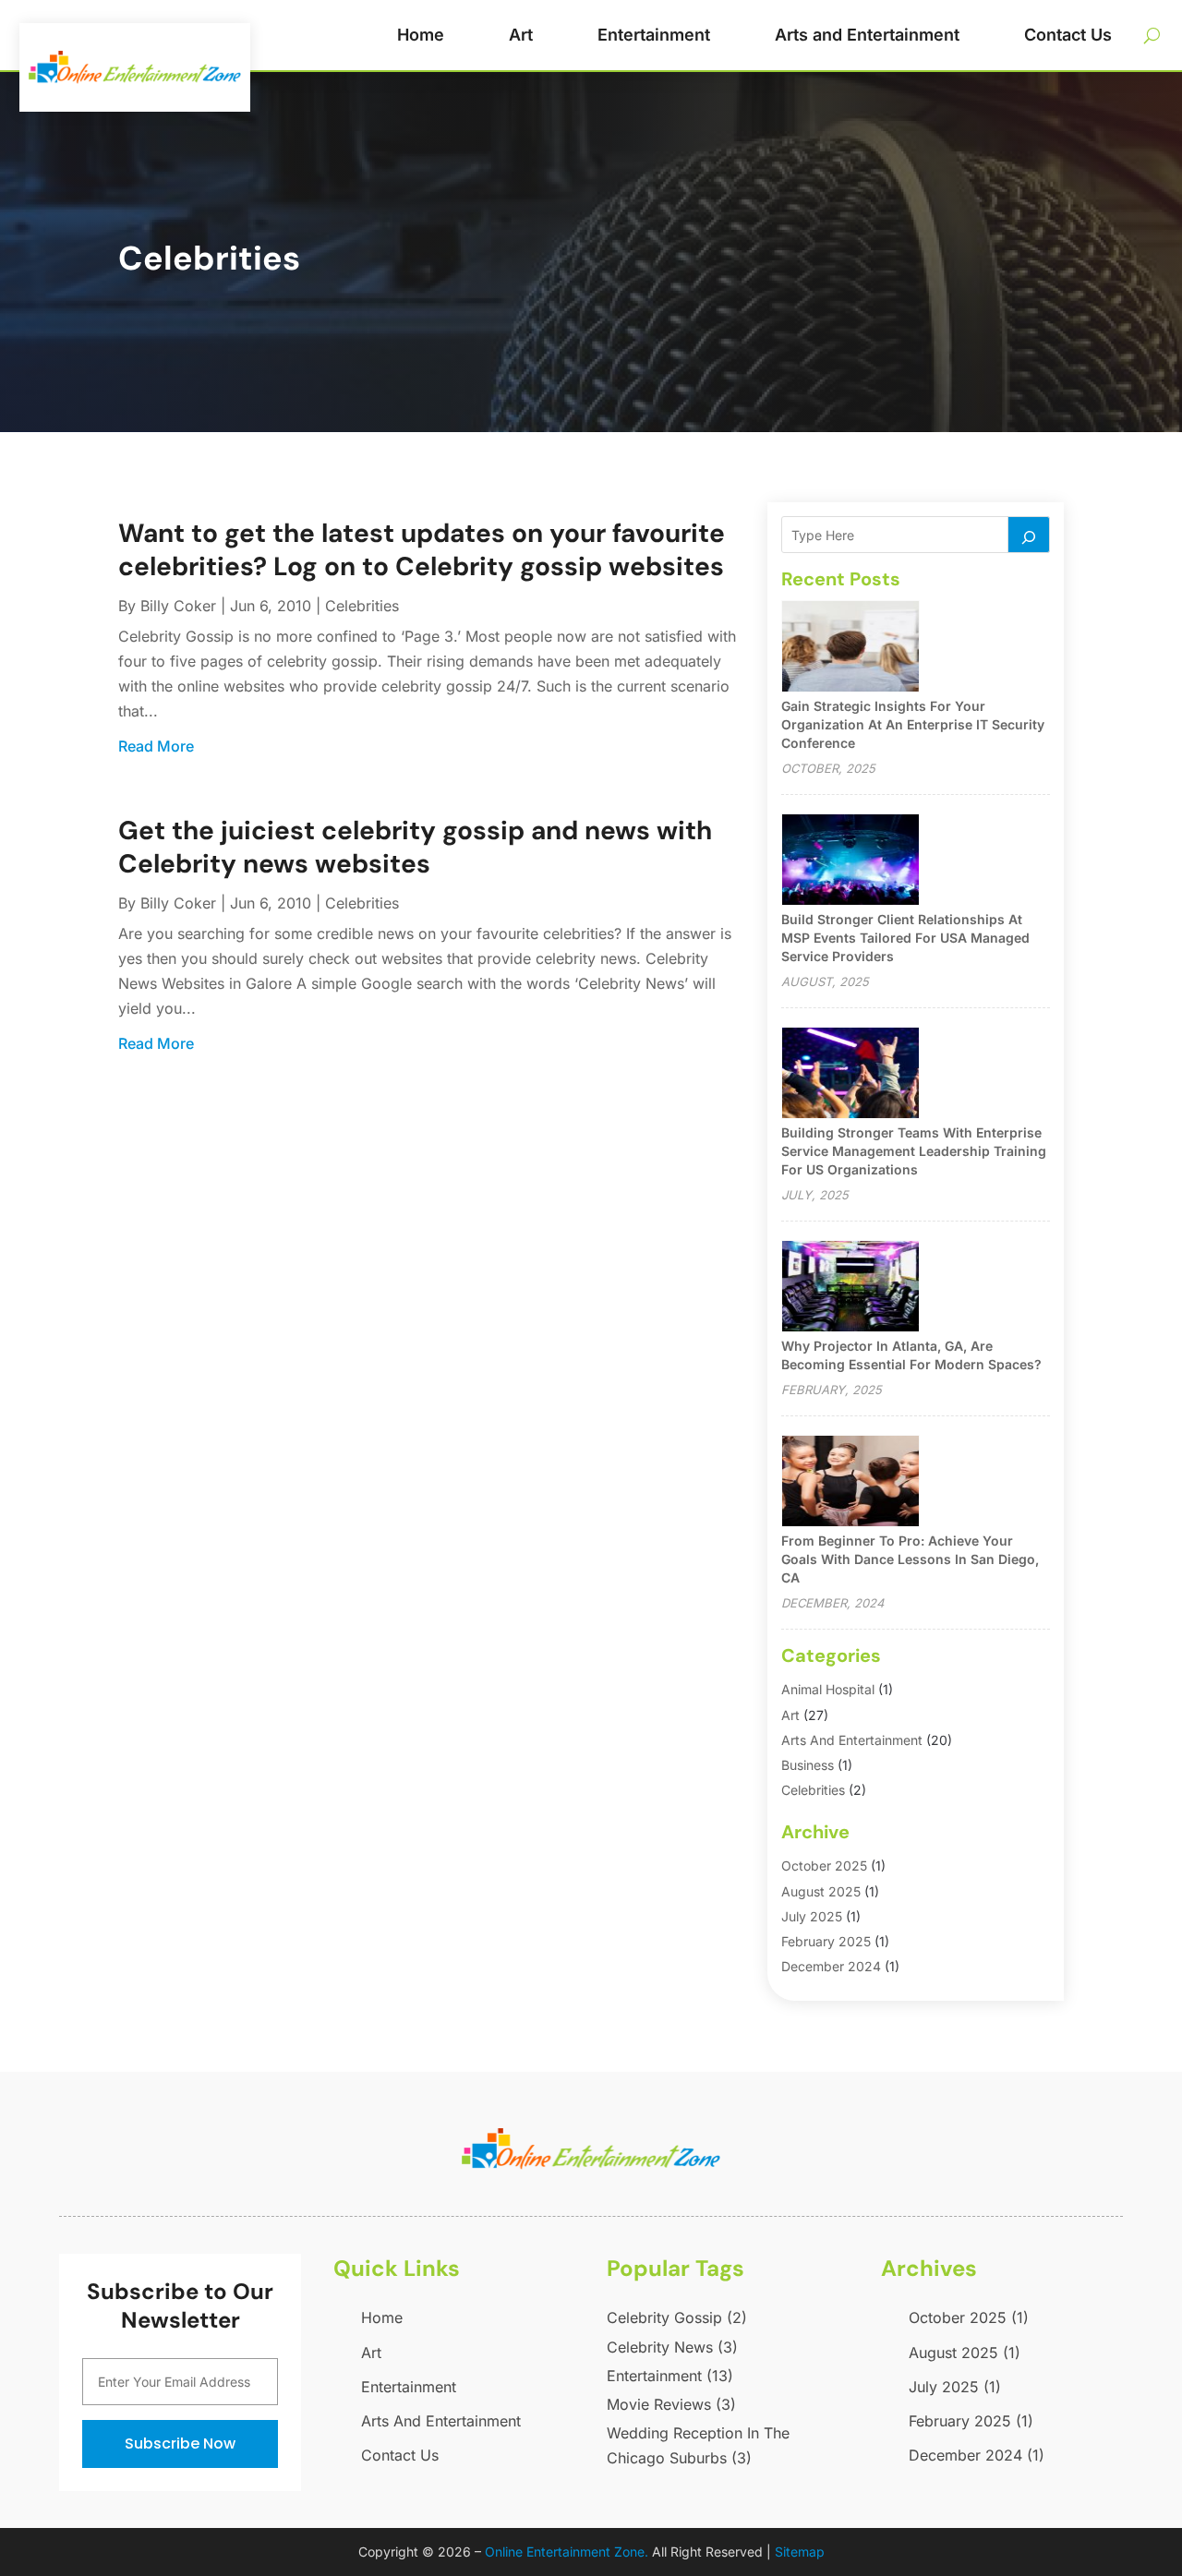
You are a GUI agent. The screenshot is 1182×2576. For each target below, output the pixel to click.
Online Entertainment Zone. (567, 2552)
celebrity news (672, 2347)
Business (808, 1765)
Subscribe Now (180, 2444)
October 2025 (824, 1866)
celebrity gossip (677, 2317)
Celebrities (362, 606)
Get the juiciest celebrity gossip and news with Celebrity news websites (415, 847)
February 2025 (826, 1941)
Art (521, 35)
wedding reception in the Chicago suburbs (698, 2445)
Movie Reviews (671, 2404)
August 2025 (821, 1891)
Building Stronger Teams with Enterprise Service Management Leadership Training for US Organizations (914, 1151)
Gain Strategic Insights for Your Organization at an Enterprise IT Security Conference (913, 724)
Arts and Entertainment (867, 35)
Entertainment (654, 35)
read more (156, 746)
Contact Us (1068, 35)
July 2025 (812, 1916)
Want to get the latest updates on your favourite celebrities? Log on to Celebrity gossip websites (422, 550)
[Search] (1029, 535)
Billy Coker (178, 606)
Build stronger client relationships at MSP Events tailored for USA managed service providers (905, 938)
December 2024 (831, 1966)
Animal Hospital (828, 1689)
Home (421, 35)
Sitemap (800, 2552)
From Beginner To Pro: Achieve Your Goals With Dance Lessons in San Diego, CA (910, 1559)
